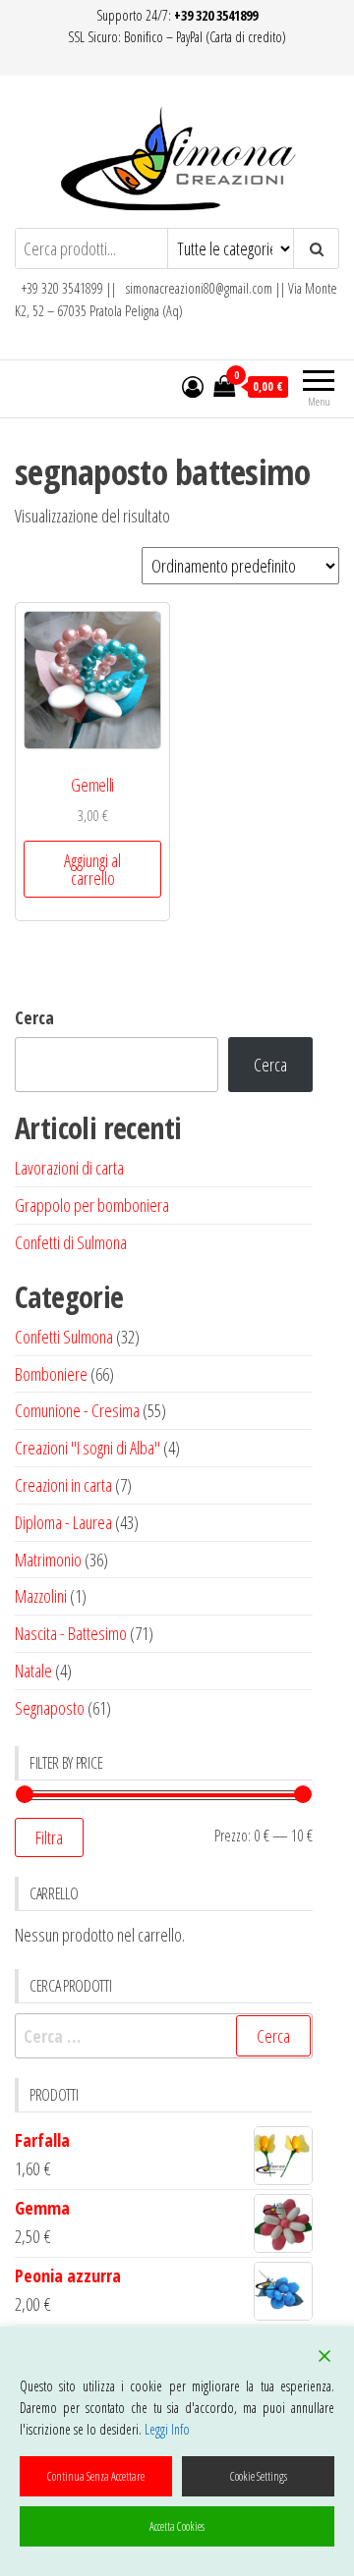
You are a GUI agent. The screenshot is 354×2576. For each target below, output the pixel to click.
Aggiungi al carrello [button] (92, 869)
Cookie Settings (259, 2476)
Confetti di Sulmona (71, 1242)
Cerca (34, 1017)
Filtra (49, 1837)
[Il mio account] (193, 386)
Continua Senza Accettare (96, 2476)
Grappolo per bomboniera (92, 1205)
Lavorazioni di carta (69, 1168)
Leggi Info (167, 2429)
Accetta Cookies (177, 2526)
